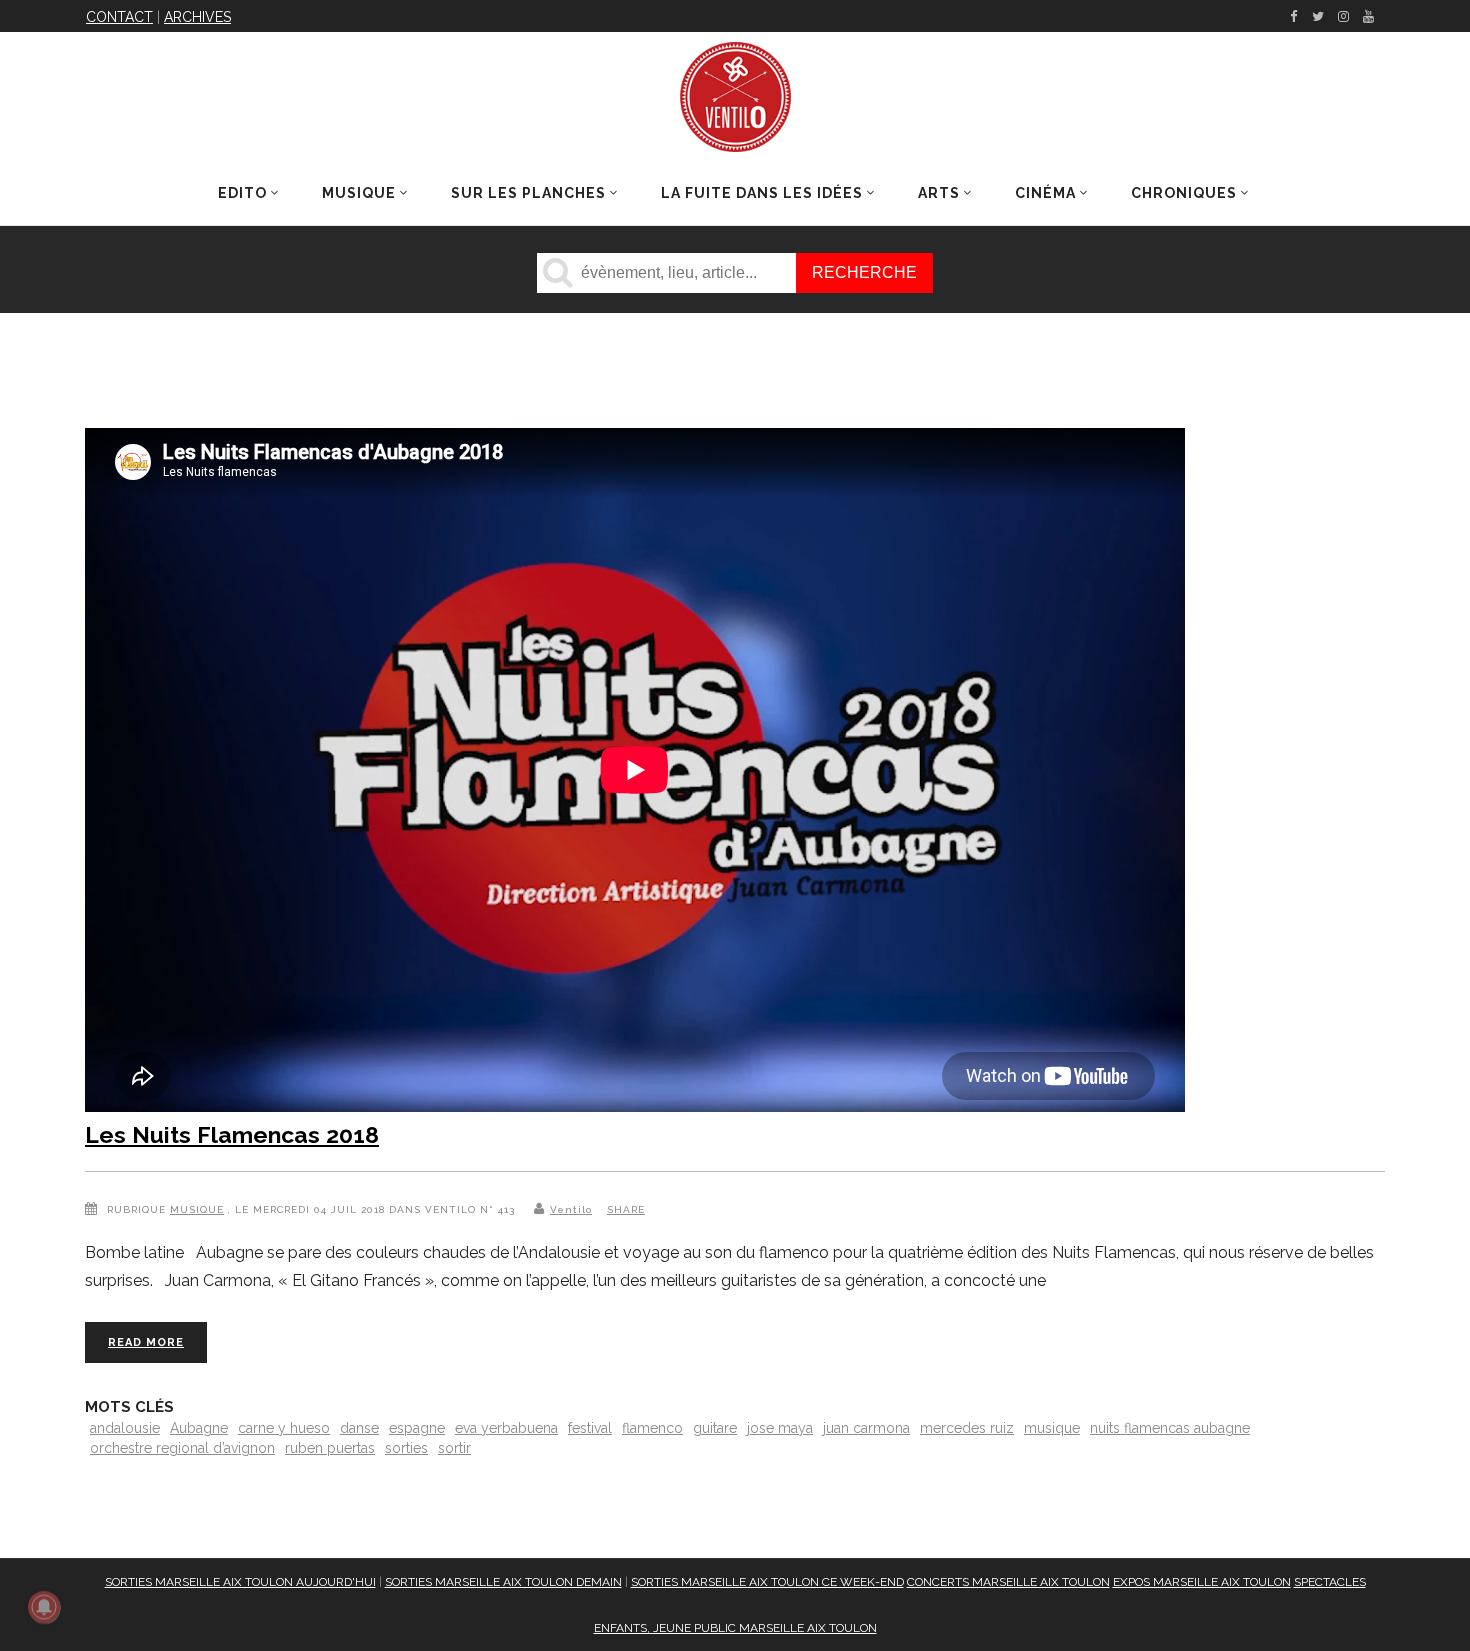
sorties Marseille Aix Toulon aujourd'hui (240, 1582)
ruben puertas (330, 1448)
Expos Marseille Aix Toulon (1202, 1582)
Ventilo (571, 1209)
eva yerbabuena (506, 1428)
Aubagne (199, 1428)
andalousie (125, 1428)
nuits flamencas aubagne (1170, 1428)
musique (1052, 1428)
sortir (454, 1448)
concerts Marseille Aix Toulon (1008, 1582)
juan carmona (866, 1428)
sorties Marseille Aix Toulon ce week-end (767, 1582)
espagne (417, 1428)
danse (359, 1428)
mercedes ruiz (967, 1428)
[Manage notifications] (44, 1607)
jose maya (780, 1428)
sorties (406, 1448)
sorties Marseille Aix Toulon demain (503, 1582)
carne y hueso (284, 1428)
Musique (197, 1209)
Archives (197, 17)
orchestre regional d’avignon (182, 1448)
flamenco (652, 1428)
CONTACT (119, 17)
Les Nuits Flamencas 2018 (232, 1134)
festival (590, 1428)
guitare (715, 1428)
